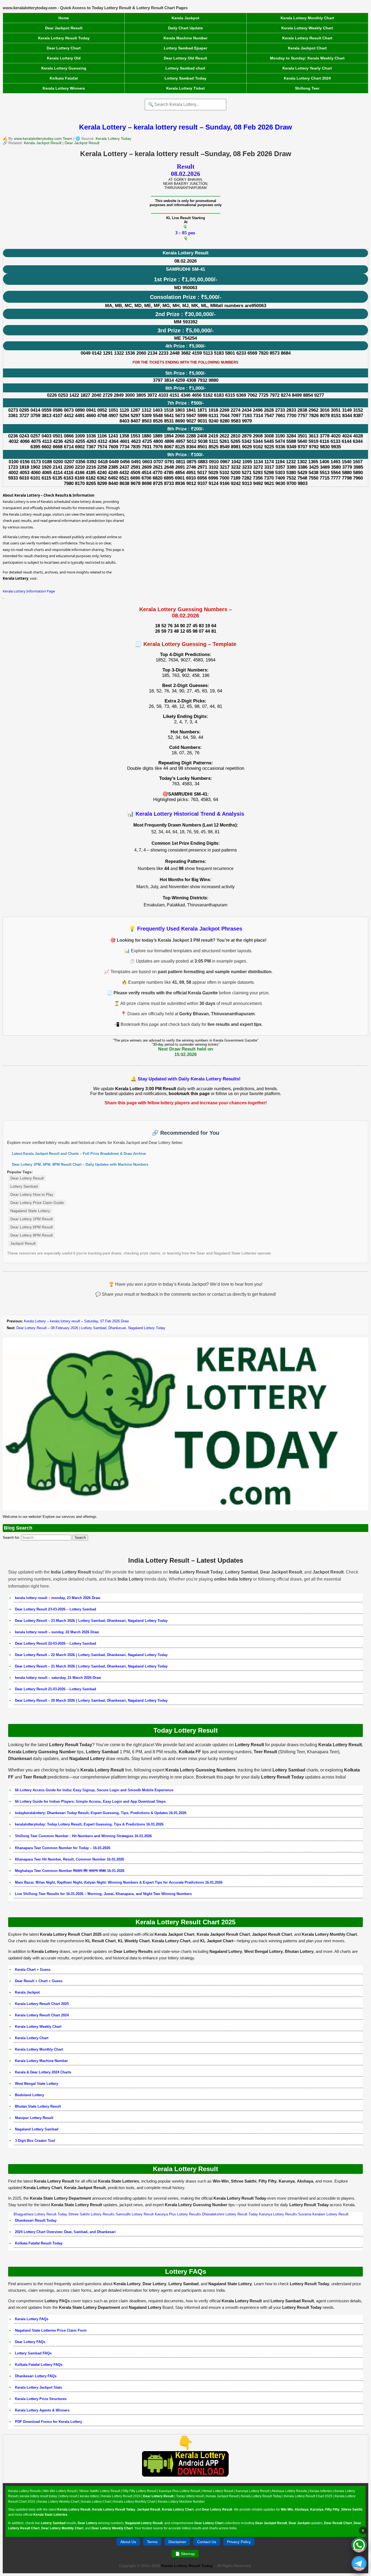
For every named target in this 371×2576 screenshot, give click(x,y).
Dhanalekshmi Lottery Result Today (230, 2214)
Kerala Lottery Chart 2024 (307, 78)
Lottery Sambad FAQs (33, 2353)
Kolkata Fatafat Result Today (39, 2243)
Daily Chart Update (185, 28)
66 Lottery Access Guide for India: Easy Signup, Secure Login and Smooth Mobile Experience (94, 1790)
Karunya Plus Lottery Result (179, 2491)
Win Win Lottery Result (60, 2491)
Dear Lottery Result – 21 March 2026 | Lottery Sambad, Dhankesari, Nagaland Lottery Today (91, 1666)
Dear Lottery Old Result (185, 58)
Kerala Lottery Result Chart (307, 38)
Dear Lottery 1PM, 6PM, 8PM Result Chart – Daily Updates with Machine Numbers (80, 1164)
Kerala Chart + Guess (33, 1970)
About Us (128, 2542)
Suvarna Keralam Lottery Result (323, 2214)
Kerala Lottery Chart (32, 2038)
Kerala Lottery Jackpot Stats (38, 2387)
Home (64, 18)
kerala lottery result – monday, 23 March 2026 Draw (58, 1598)
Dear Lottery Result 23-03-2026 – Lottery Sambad (56, 1609)
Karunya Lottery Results (278, 2214)
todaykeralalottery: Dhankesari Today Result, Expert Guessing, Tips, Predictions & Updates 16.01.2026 (101, 1813)
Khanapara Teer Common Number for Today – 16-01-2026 (63, 1848)
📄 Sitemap (185, 2554)
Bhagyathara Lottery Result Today (40, 2214)
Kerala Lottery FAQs (32, 2319)
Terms (152, 2542)
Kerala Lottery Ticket (185, 88)
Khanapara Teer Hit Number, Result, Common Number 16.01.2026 (70, 1859)
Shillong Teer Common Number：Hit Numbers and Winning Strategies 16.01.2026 (83, 1836)
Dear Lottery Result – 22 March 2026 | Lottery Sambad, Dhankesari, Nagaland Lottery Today (91, 1655)
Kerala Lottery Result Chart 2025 (42, 2004)
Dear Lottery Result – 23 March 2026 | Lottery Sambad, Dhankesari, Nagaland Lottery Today (91, 1621)
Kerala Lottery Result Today (64, 38)
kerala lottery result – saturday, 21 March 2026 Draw (58, 1678)
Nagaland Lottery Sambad (37, 2129)
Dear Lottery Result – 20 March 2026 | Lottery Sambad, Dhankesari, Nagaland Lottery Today (91, 1700)
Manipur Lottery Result (34, 2118)
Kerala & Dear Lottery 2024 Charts (43, 2072)
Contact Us (207, 2542)
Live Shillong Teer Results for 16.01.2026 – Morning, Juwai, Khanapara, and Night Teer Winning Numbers (103, 1894)
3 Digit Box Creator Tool (35, 2141)
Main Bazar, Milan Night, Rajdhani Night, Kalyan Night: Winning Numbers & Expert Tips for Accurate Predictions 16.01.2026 (119, 1882)
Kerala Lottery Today (113, 138)
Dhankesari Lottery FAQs (36, 2376)
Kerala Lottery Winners (64, 88)
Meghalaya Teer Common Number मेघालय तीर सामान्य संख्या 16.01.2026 (70, 1871)
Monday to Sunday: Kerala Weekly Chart (307, 58)
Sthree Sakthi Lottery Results (91, 2214)
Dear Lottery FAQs (30, 2342)
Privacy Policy (239, 2542)
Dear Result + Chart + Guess (39, 1981)
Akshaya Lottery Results (289, 2491)
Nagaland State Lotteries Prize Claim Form (51, 2330)
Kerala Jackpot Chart (307, 48)
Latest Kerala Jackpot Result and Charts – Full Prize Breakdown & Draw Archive (79, 1154)
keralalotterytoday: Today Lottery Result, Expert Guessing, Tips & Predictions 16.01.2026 (89, 1824)
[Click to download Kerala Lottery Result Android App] (185, 2464)
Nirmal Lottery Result (218, 2491)
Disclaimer (177, 2542)
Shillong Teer (307, 88)
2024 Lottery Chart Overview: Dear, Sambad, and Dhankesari (65, 2232)
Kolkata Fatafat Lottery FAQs (39, 2365)
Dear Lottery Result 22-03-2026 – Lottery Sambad (56, 1643)
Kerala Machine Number (185, 38)
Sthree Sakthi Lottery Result (100, 2491)
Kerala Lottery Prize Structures (41, 2399)
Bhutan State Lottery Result (38, 2106)
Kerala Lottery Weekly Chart (307, 28)
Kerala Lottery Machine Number (41, 2061)
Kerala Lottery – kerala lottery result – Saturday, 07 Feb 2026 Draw (76, 1321)
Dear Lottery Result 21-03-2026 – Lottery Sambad (56, 1689)
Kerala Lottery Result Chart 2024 (42, 2015)
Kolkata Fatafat (64, 78)
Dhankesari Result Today (36, 2220)
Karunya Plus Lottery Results (178, 2214)
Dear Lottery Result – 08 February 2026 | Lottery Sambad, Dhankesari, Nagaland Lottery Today (91, 1328)
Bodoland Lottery (29, 2095)
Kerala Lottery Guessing (64, 68)
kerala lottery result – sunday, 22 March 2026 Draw (57, 1632)
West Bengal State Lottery (37, 2084)
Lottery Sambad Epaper (185, 48)
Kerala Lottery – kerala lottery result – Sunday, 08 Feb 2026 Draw (185, 127)
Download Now (186, 2480)
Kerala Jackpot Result (43, 143)
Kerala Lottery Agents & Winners (42, 2410)
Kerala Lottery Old (64, 58)
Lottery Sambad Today (185, 78)
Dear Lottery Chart (64, 48)
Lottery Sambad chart (185, 68)
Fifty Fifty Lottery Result (139, 2491)
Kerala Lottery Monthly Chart (307, 18)
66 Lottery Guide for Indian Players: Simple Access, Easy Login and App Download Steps (90, 1801)
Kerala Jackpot (185, 18)
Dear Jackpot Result (64, 28)
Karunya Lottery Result (253, 2491)
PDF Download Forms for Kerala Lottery (48, 2422)
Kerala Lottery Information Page (29, 591)
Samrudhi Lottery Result (135, 2214)
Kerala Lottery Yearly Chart (307, 68)
